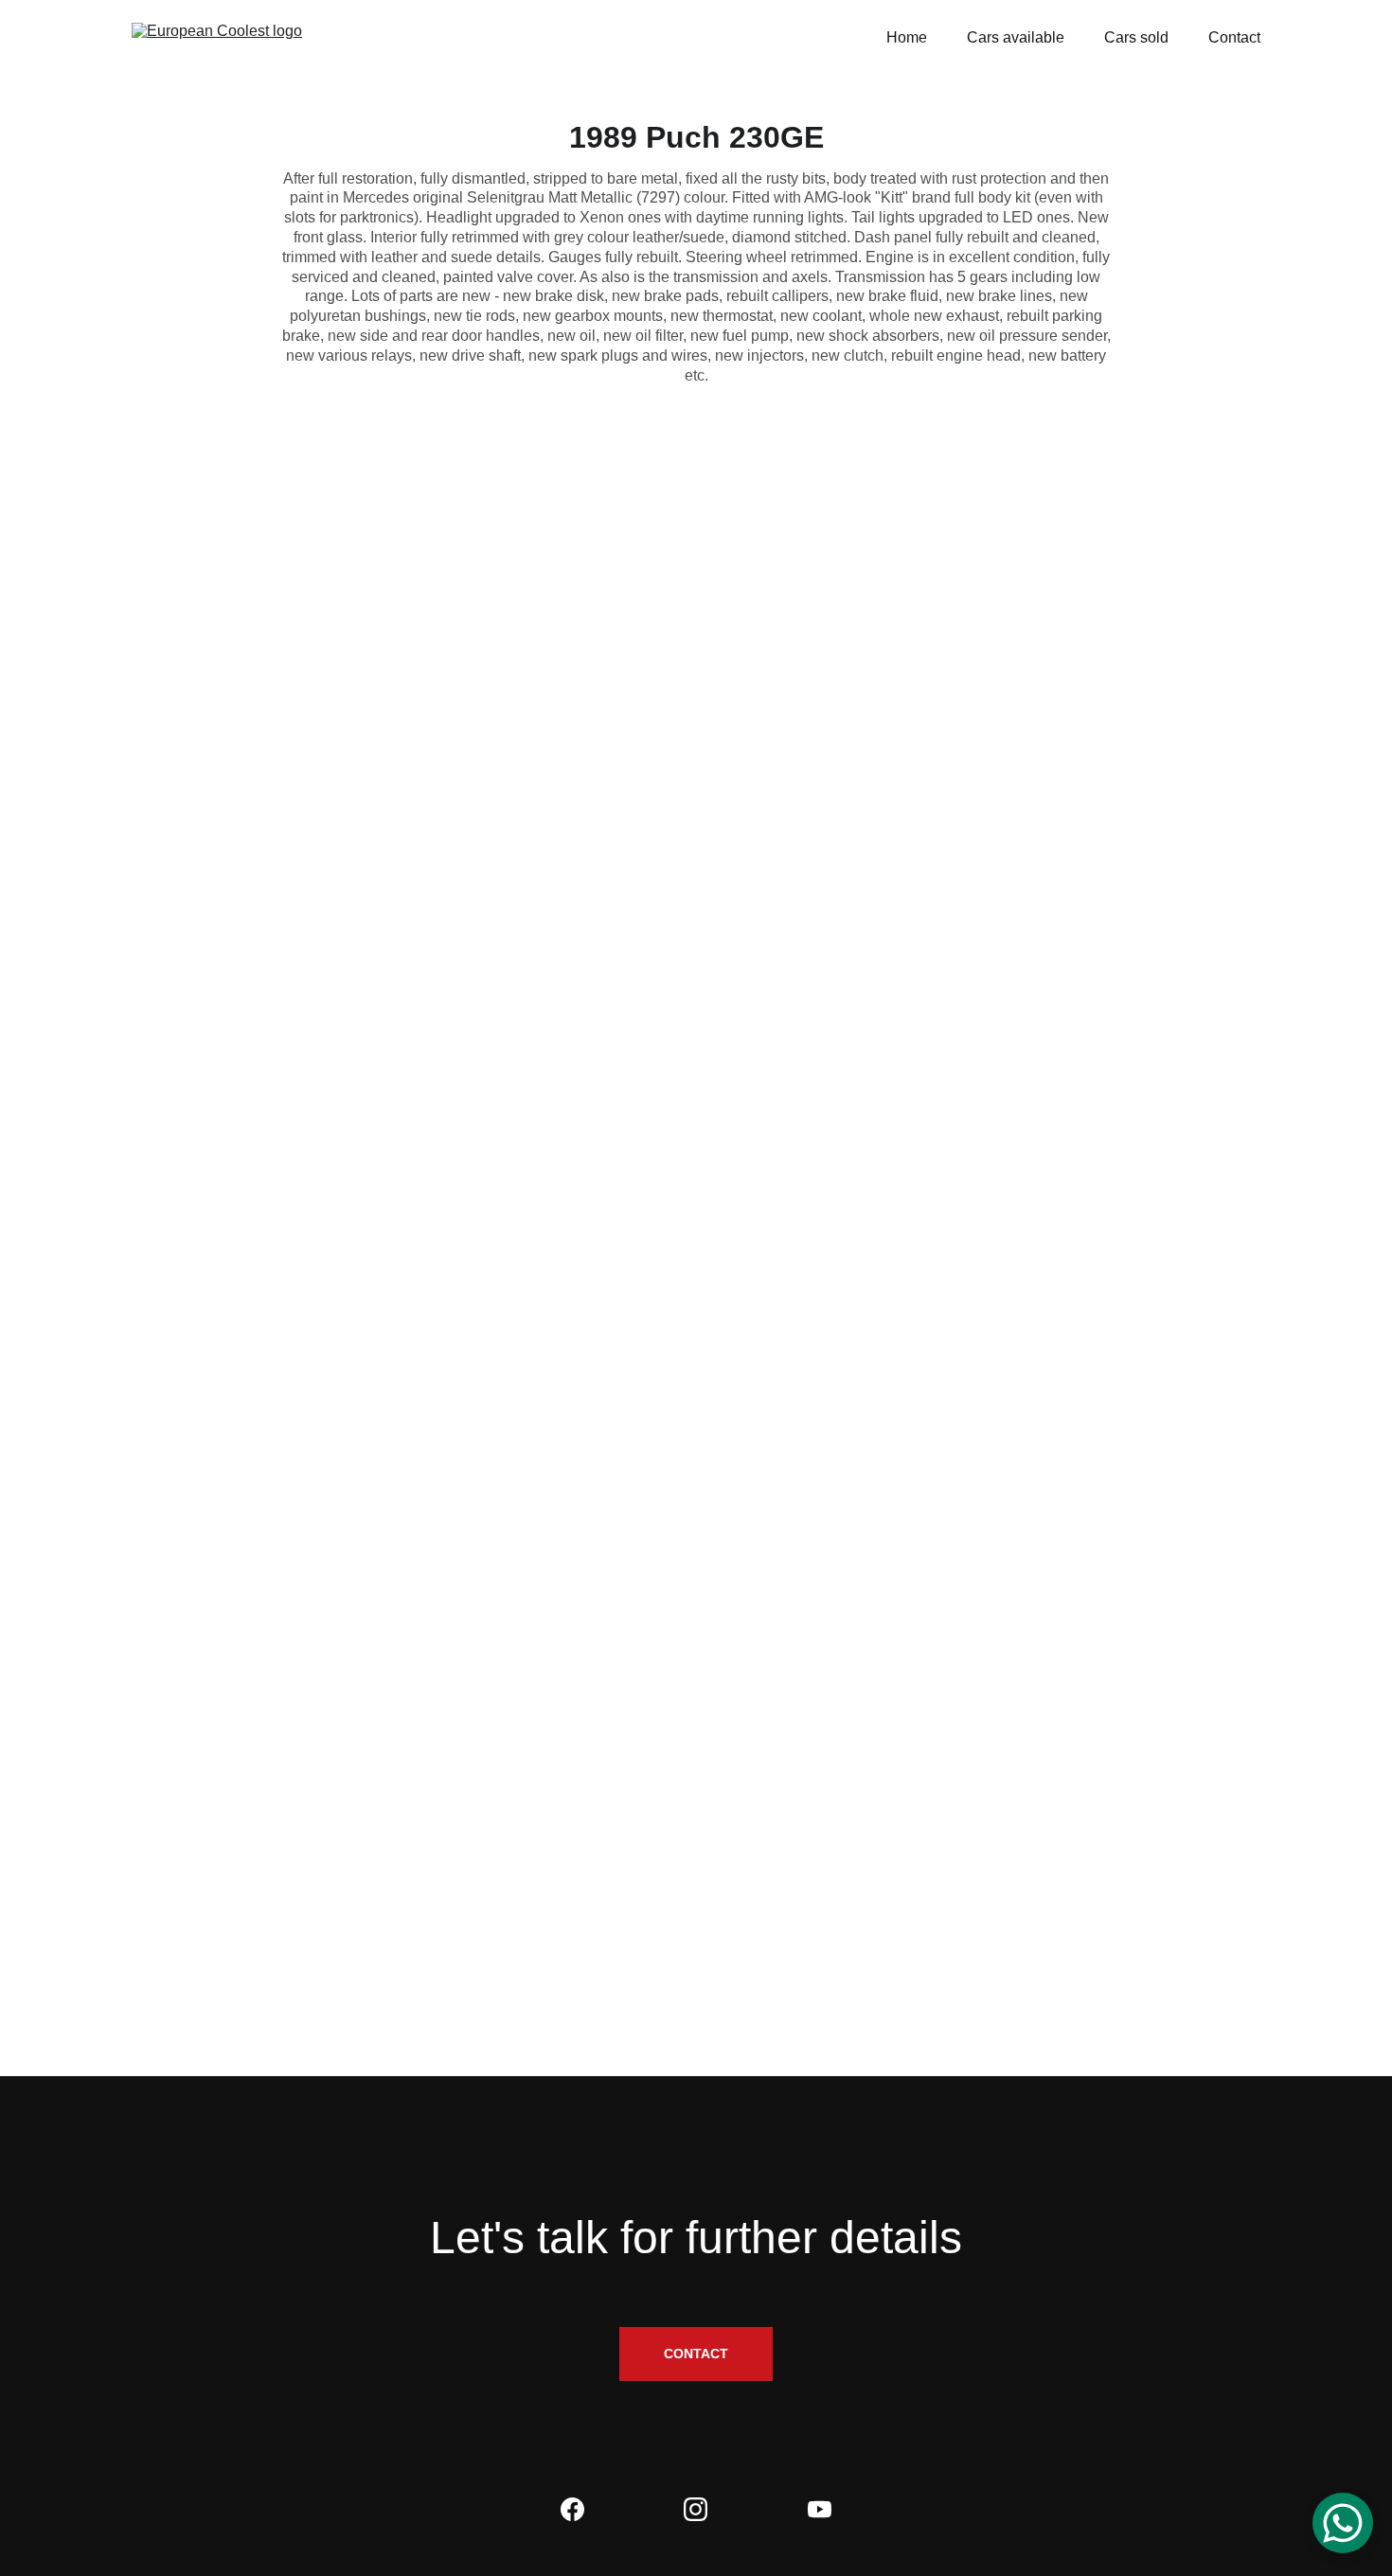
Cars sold (1136, 37)
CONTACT (696, 2354)
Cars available (1016, 37)
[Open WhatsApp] (1343, 2523)
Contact (1234, 37)
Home (907, 37)
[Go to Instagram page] (696, 2509)
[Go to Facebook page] (572, 2509)
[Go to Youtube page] (820, 2509)
